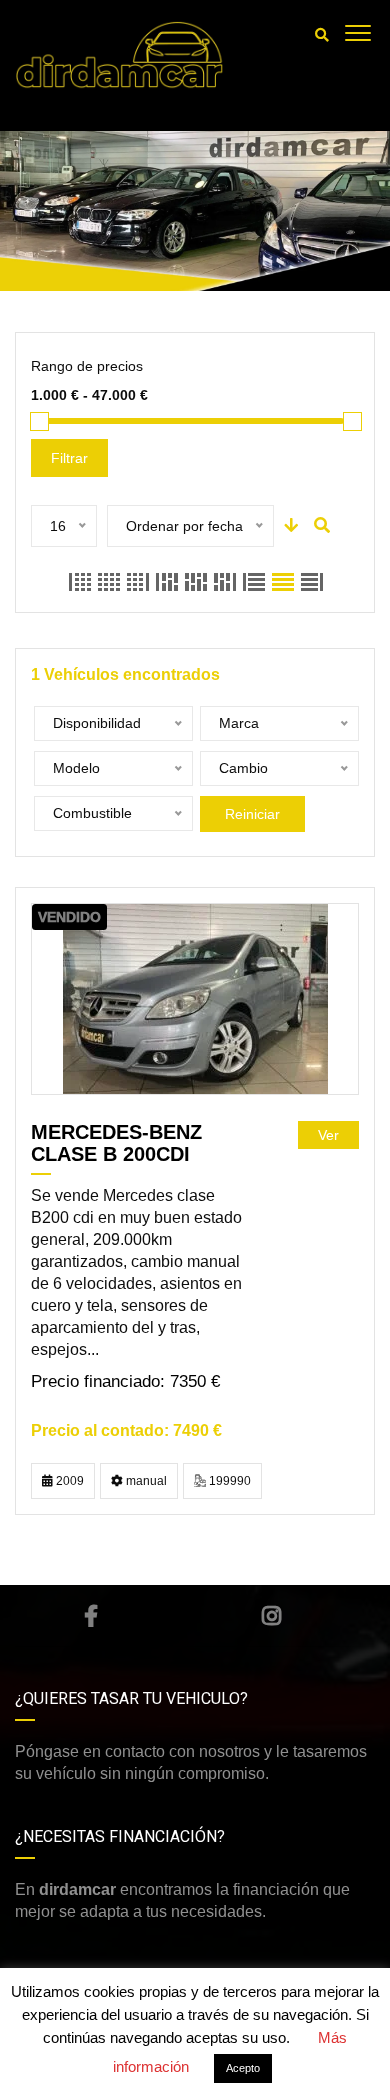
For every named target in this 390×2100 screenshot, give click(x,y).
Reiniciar (252, 814)
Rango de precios (87, 366)
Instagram (271, 1616)
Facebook (91, 1616)
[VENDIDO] (195, 998)
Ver (328, 1135)
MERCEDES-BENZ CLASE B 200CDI (116, 1143)
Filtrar (69, 458)
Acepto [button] (243, 2068)
